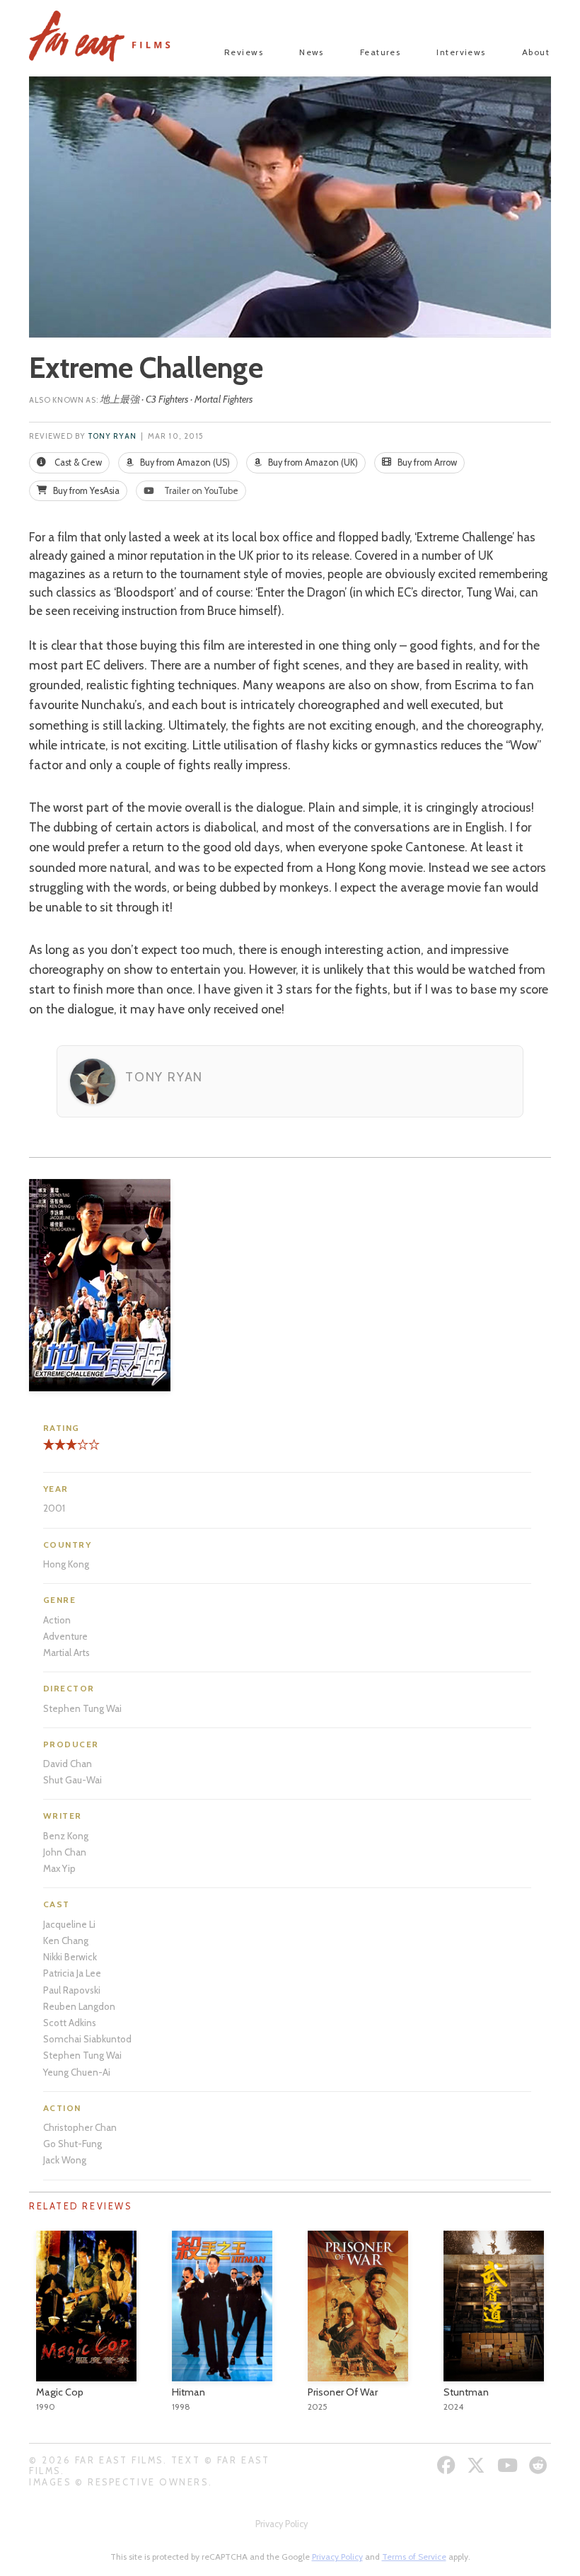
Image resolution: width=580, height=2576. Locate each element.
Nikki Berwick (70, 1957)
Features (381, 52)
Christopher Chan (80, 2127)
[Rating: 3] (60, 1450)
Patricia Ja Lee (72, 1973)
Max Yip (59, 1868)
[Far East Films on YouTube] (509, 2465)
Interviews (461, 52)
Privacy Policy (282, 2524)
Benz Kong (66, 1836)
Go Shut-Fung (72, 2144)
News (312, 52)
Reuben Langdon (79, 2006)
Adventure (65, 1636)
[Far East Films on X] (478, 2465)
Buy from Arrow (426, 462)
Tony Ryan (112, 436)
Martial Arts (66, 1652)
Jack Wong (65, 2160)
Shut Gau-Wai (72, 1780)
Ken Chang (66, 1940)
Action (57, 1620)
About (536, 52)
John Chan (65, 1852)
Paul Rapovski (72, 1990)
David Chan (68, 1764)
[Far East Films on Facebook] (448, 2465)
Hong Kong (66, 1564)
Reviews (244, 52)
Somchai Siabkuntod (87, 2039)
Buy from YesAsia (85, 491)
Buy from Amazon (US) (184, 462)
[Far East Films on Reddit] (540, 2465)
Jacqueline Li (69, 1924)
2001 (54, 1508)
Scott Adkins (70, 2023)
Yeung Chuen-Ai (77, 2072)
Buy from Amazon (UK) (312, 462)
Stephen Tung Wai (82, 1708)
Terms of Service (414, 2557)
